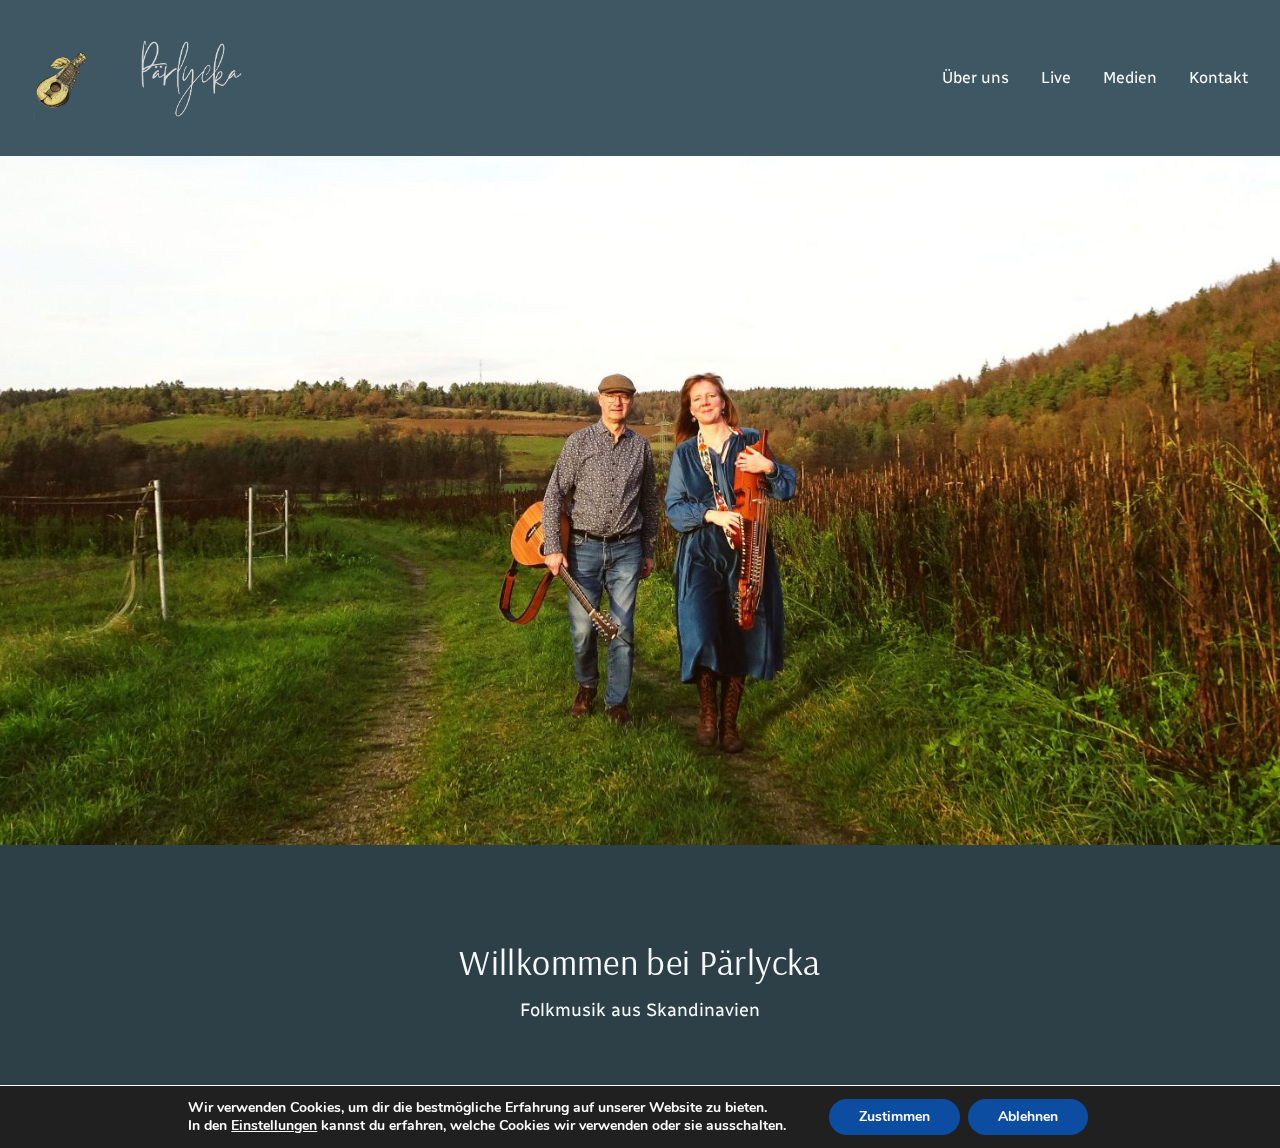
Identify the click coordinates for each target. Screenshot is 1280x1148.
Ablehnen (1028, 1116)
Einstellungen (274, 1126)
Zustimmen (894, 1116)
